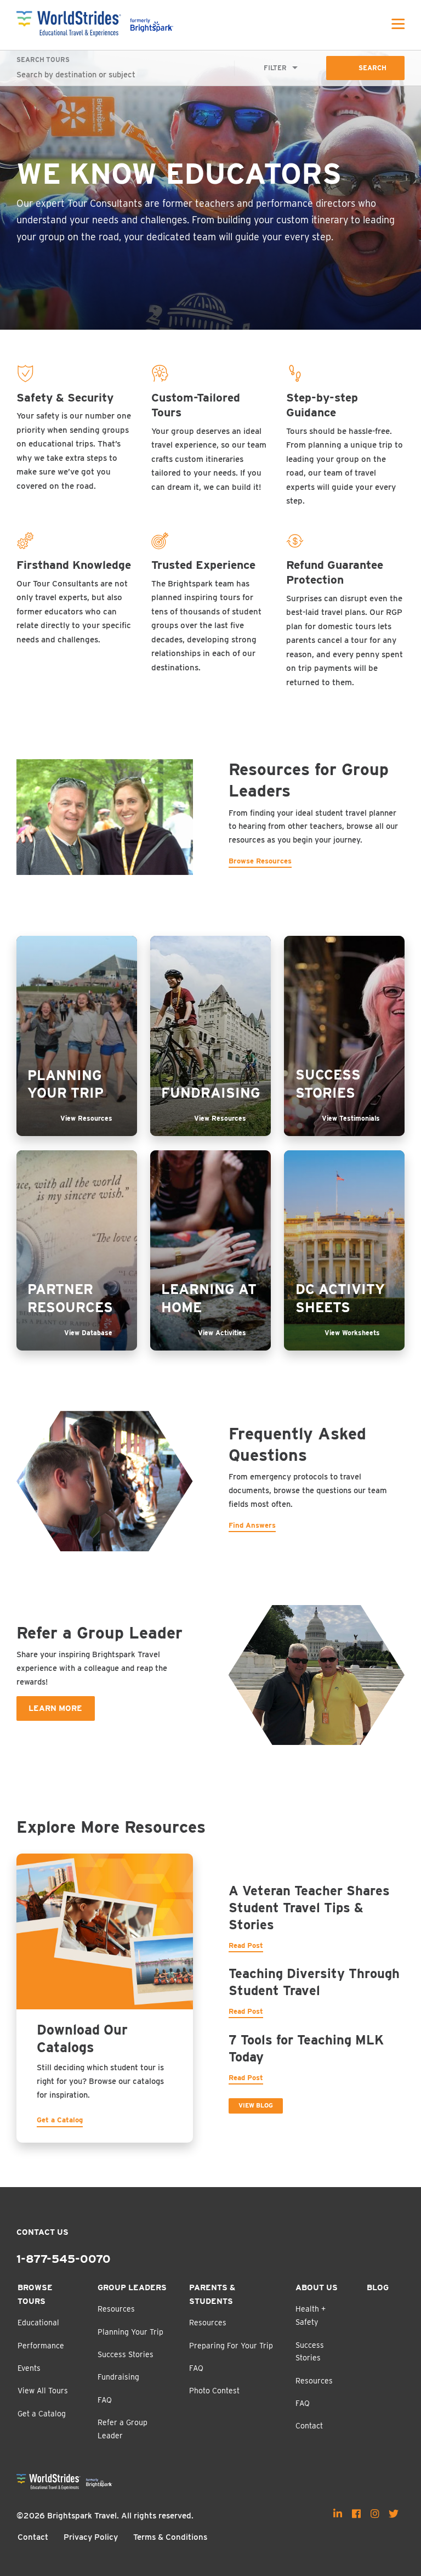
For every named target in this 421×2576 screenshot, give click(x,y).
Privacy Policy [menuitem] (91, 2537)
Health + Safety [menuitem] (311, 2315)
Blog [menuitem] (378, 2287)
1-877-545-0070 (64, 2259)
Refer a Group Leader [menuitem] (123, 2429)
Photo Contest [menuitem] (214, 2391)
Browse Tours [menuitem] (35, 2294)
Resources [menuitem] (116, 2309)
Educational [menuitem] (38, 2323)
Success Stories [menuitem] (126, 2354)
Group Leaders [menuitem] (132, 2287)
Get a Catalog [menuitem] (42, 2414)
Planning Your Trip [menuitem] (130, 2332)
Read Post (246, 1945)
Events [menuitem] (29, 2368)
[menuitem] (338, 2513)
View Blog (256, 2105)
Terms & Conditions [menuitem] (170, 2537)
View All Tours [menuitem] (43, 2391)
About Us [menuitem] (317, 2287)
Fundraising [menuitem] (118, 2377)
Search (372, 68)
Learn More (55, 1708)
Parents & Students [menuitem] (212, 2294)
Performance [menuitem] (41, 2346)
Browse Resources (260, 861)
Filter (275, 68)
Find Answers (252, 1525)
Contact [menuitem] (309, 2426)
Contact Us (42, 2232)
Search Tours (43, 60)
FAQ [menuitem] (105, 2400)
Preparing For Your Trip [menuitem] (231, 2346)
